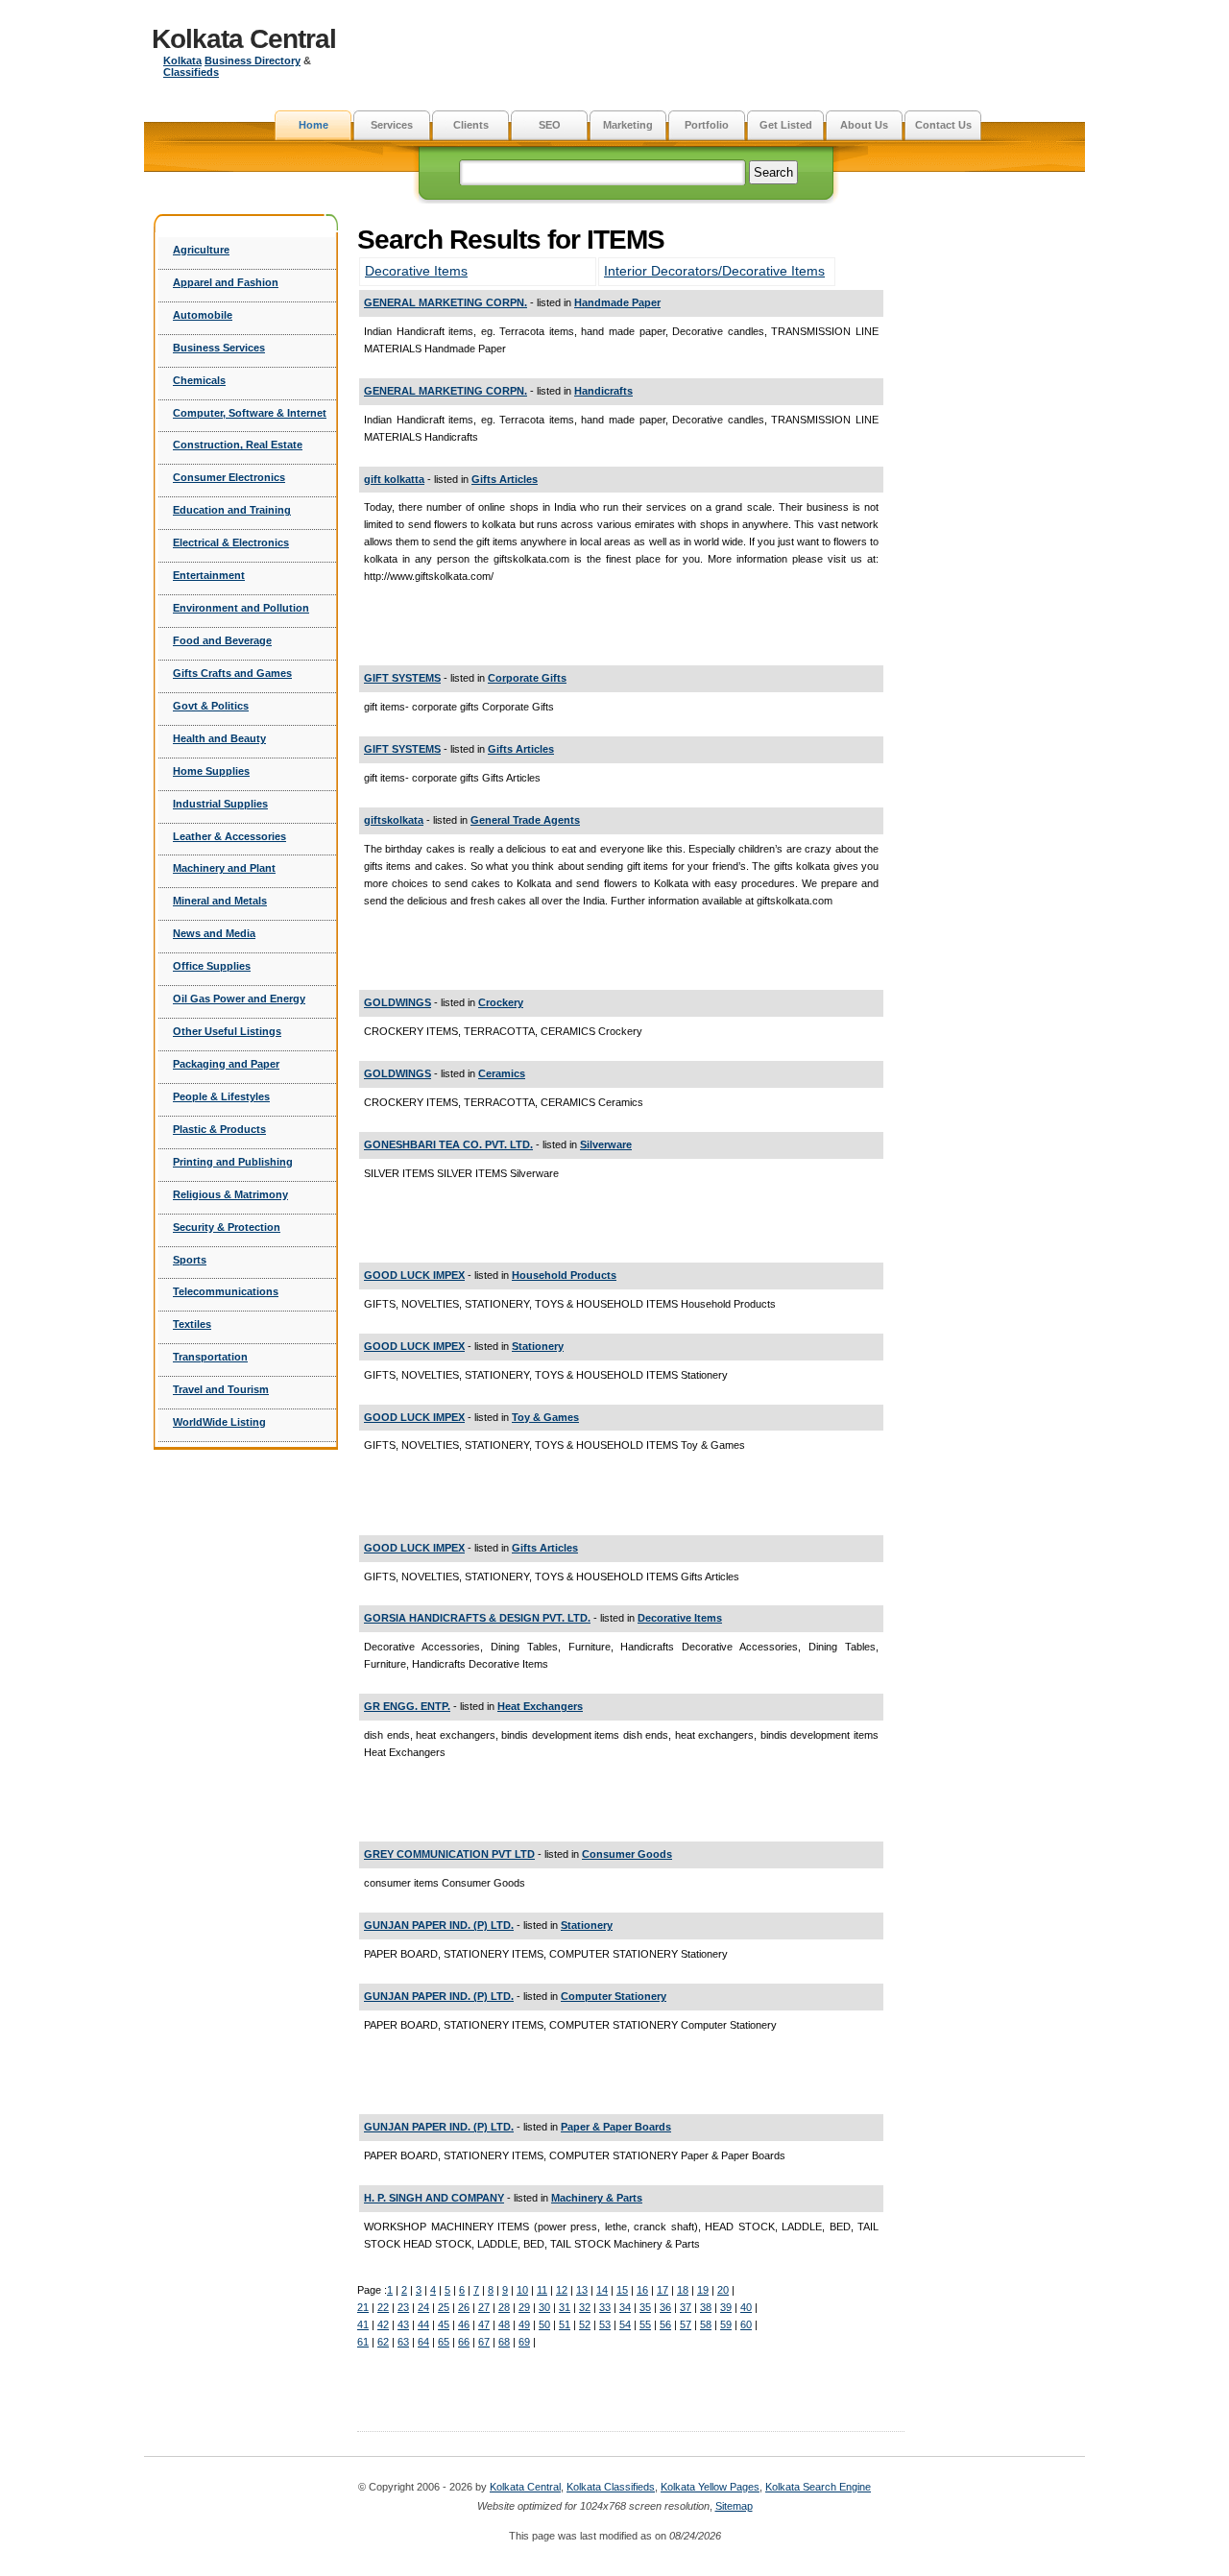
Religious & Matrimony (230, 1194)
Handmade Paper (617, 302)
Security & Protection (227, 1227)
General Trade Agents (525, 820)
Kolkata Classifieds (611, 2487)
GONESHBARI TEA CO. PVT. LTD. (448, 1144)
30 (544, 2307)
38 (706, 2307)
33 (605, 2307)
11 (542, 2290)
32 (585, 2307)
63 (403, 2342)
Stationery (538, 1346)
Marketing (628, 125)
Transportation (210, 1357)
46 (464, 2324)
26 (464, 2307)
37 (686, 2307)
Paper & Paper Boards (616, 2127)
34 (625, 2307)
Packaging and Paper (226, 1064)
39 (726, 2307)
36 (665, 2307)
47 (484, 2324)
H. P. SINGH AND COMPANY (434, 2198)
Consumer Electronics (229, 477)
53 (605, 2324)
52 (585, 2324)
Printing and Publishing (233, 1162)
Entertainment (209, 575)
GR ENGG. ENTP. (407, 1706)
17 (663, 2290)
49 (524, 2324)
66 (464, 2342)
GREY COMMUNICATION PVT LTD (449, 1854)
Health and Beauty (219, 738)
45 (444, 2324)
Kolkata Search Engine (818, 2487)
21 (363, 2307)
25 (444, 2307)
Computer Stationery (614, 1996)
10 (522, 2290)
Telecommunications (226, 1291)
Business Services (219, 348)
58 (706, 2324)
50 (544, 2324)
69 (524, 2342)
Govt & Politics (211, 706)
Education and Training (232, 510)
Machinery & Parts (597, 2198)
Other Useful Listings (227, 1031)
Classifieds (191, 72)
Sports (190, 1260)
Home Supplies (211, 771)
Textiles (192, 1324)
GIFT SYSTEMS (402, 678)
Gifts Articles (505, 479)
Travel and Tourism (221, 1389)
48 (504, 2324)
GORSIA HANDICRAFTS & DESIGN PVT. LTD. (477, 1618)
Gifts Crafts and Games (232, 673)
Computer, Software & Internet (250, 413)
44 (423, 2324)
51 (565, 2324)
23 (403, 2307)
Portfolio (707, 125)
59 (726, 2324)
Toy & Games (545, 1417)
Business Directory (253, 60)
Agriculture (201, 250)
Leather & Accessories (229, 836)
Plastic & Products (219, 1129)
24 (423, 2307)
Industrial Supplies (220, 804)
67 (484, 2342)
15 (622, 2290)
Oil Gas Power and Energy (239, 999)
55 (645, 2324)
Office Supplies (212, 966)
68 (504, 2342)
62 (383, 2342)
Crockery (501, 1002)
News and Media (214, 933)
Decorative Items (416, 271)
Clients (471, 125)
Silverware (606, 1144)
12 (562, 2290)
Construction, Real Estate (238, 445)
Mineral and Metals (220, 901)
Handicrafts (603, 391)
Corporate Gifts (527, 678)
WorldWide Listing (219, 1422)
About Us (864, 125)
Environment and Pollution (241, 608)
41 (363, 2324)
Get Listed (786, 125)
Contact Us (943, 125)
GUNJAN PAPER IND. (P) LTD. (439, 1925)
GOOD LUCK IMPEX (414, 1275)
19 (703, 2290)
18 (683, 2290)
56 (665, 2324)
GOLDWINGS (398, 1002)
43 (403, 2324)
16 (642, 2290)
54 (625, 2324)
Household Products (564, 1275)
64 (423, 2342)
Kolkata (182, 60)
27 (484, 2307)
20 (723, 2290)
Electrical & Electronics (231, 542)
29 (524, 2307)
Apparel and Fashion (226, 282)
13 (582, 2290)
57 (686, 2324)
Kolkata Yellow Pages (710, 2487)
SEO (550, 125)
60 (746, 2324)
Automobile (203, 315)
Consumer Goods (627, 1854)
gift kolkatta (394, 479)
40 (746, 2307)
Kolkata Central (244, 39)
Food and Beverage (222, 640)
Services (392, 125)
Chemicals (199, 380)
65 (444, 2342)
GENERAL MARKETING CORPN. (446, 302)
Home (313, 125)
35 (645, 2307)
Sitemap (734, 2506)
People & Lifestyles (221, 1096)
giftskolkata (394, 820)
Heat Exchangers (540, 1706)
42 (383, 2324)
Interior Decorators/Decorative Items (714, 271)
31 (565, 2307)
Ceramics (502, 1073)
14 (602, 2290)
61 (363, 2342)
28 (504, 2307)
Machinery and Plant (224, 868)
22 (383, 2307)
